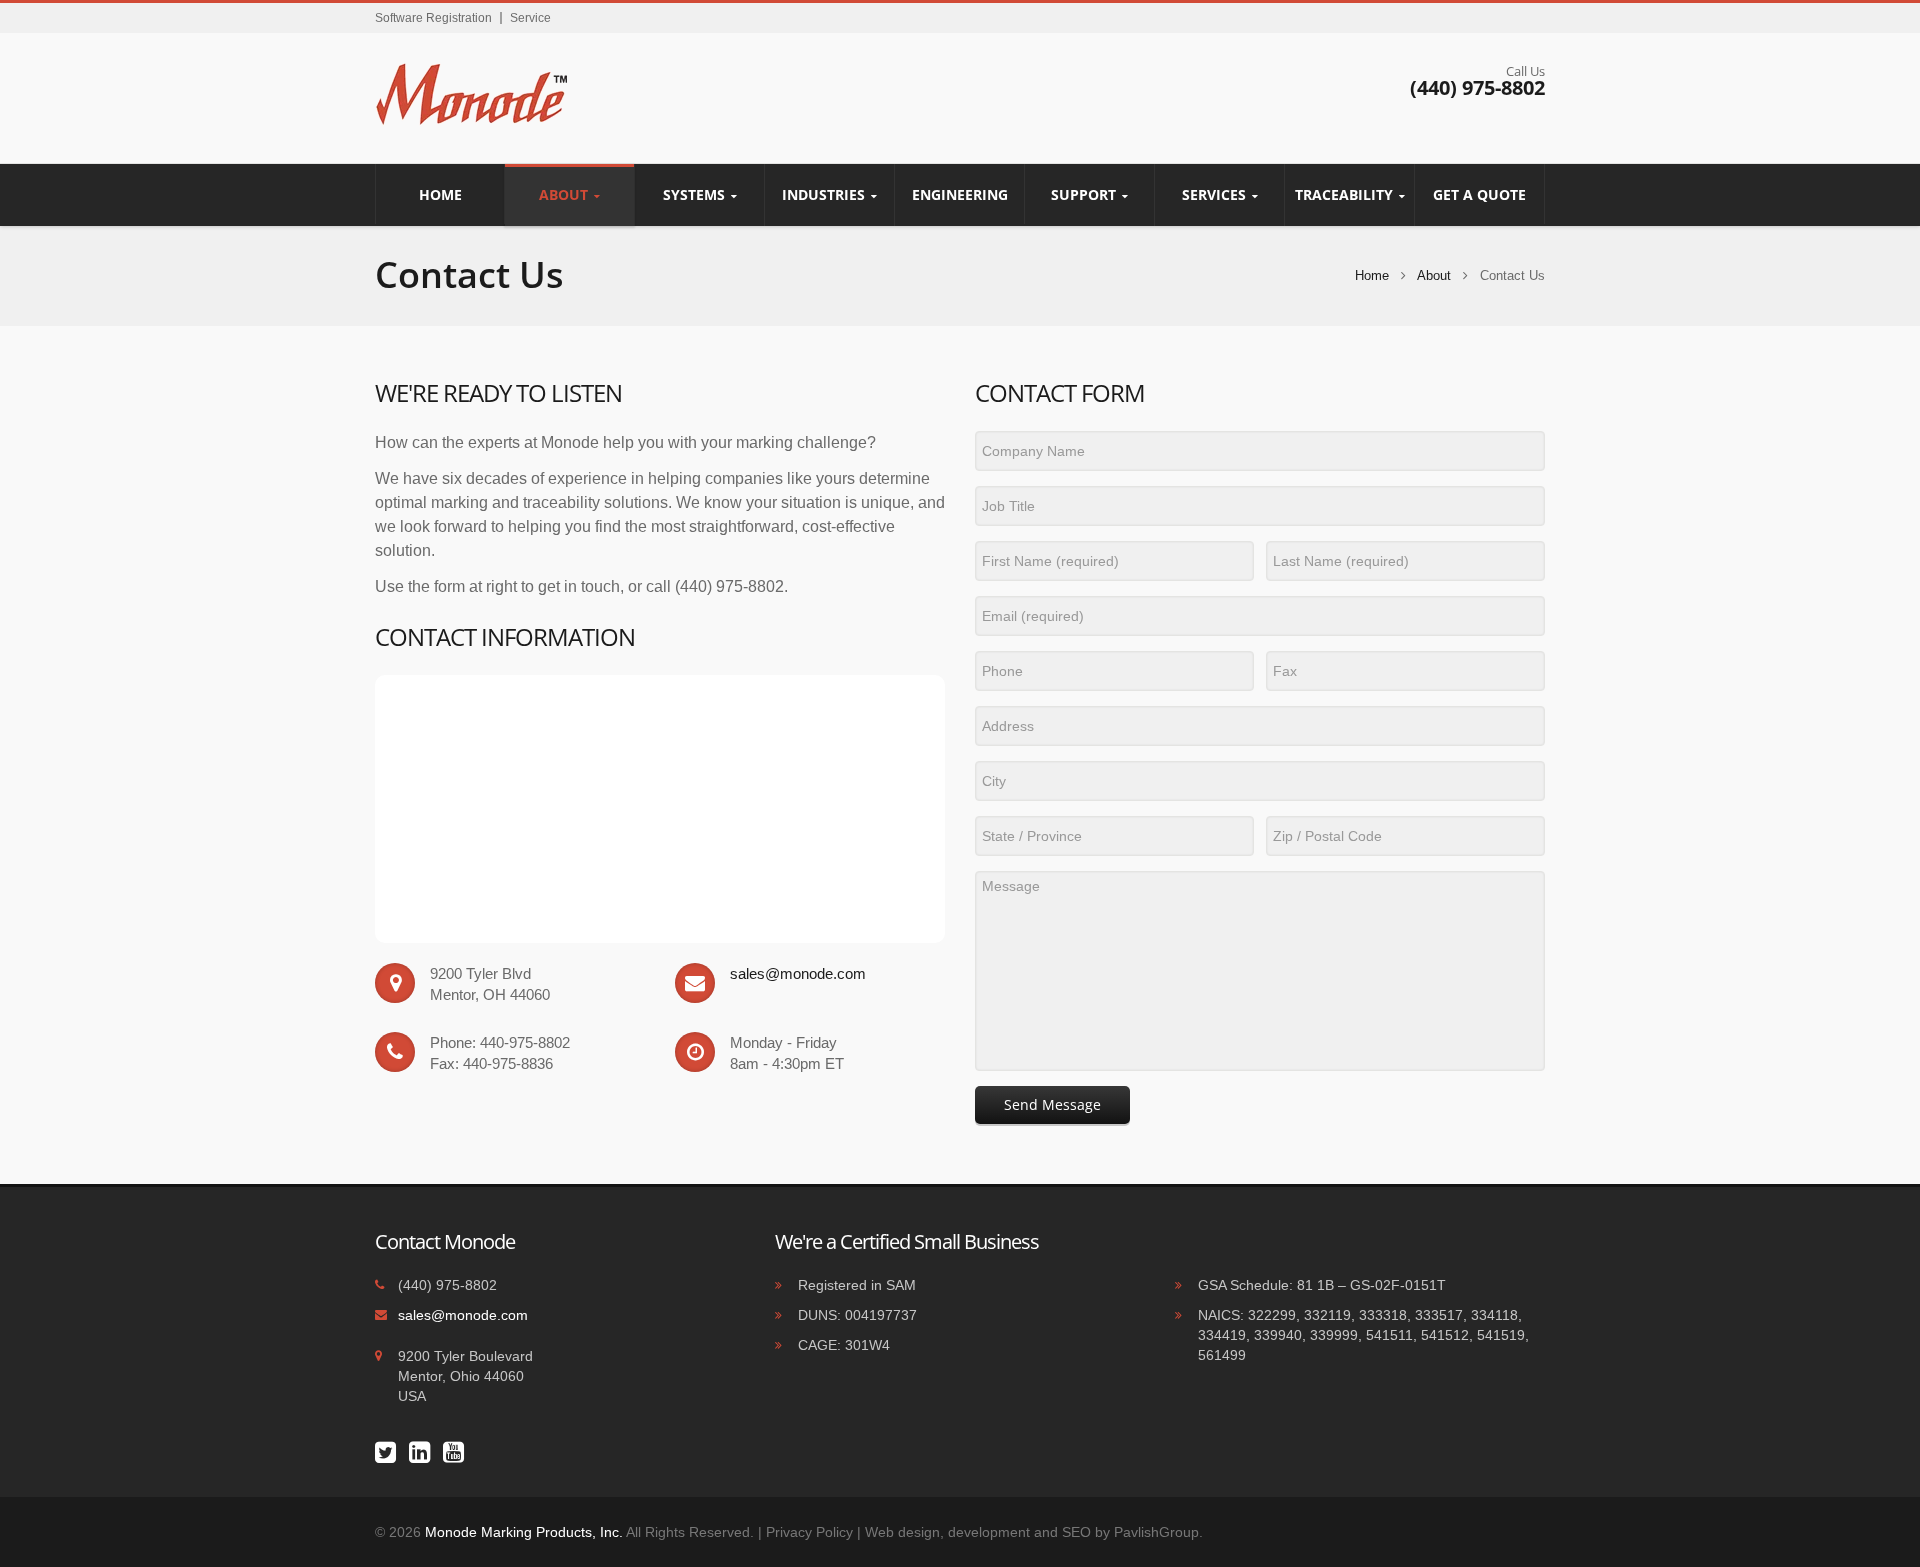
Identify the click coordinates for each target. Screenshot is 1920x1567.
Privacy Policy (809, 1532)
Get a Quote (1479, 194)
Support (1083, 194)
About (563, 194)
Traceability (1344, 194)
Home (440, 194)
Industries (823, 194)
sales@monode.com (798, 973)
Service (530, 18)
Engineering (960, 194)
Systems (694, 194)
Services (1214, 194)
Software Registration (433, 18)
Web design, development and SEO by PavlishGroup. (1034, 1532)
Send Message (1052, 1104)
